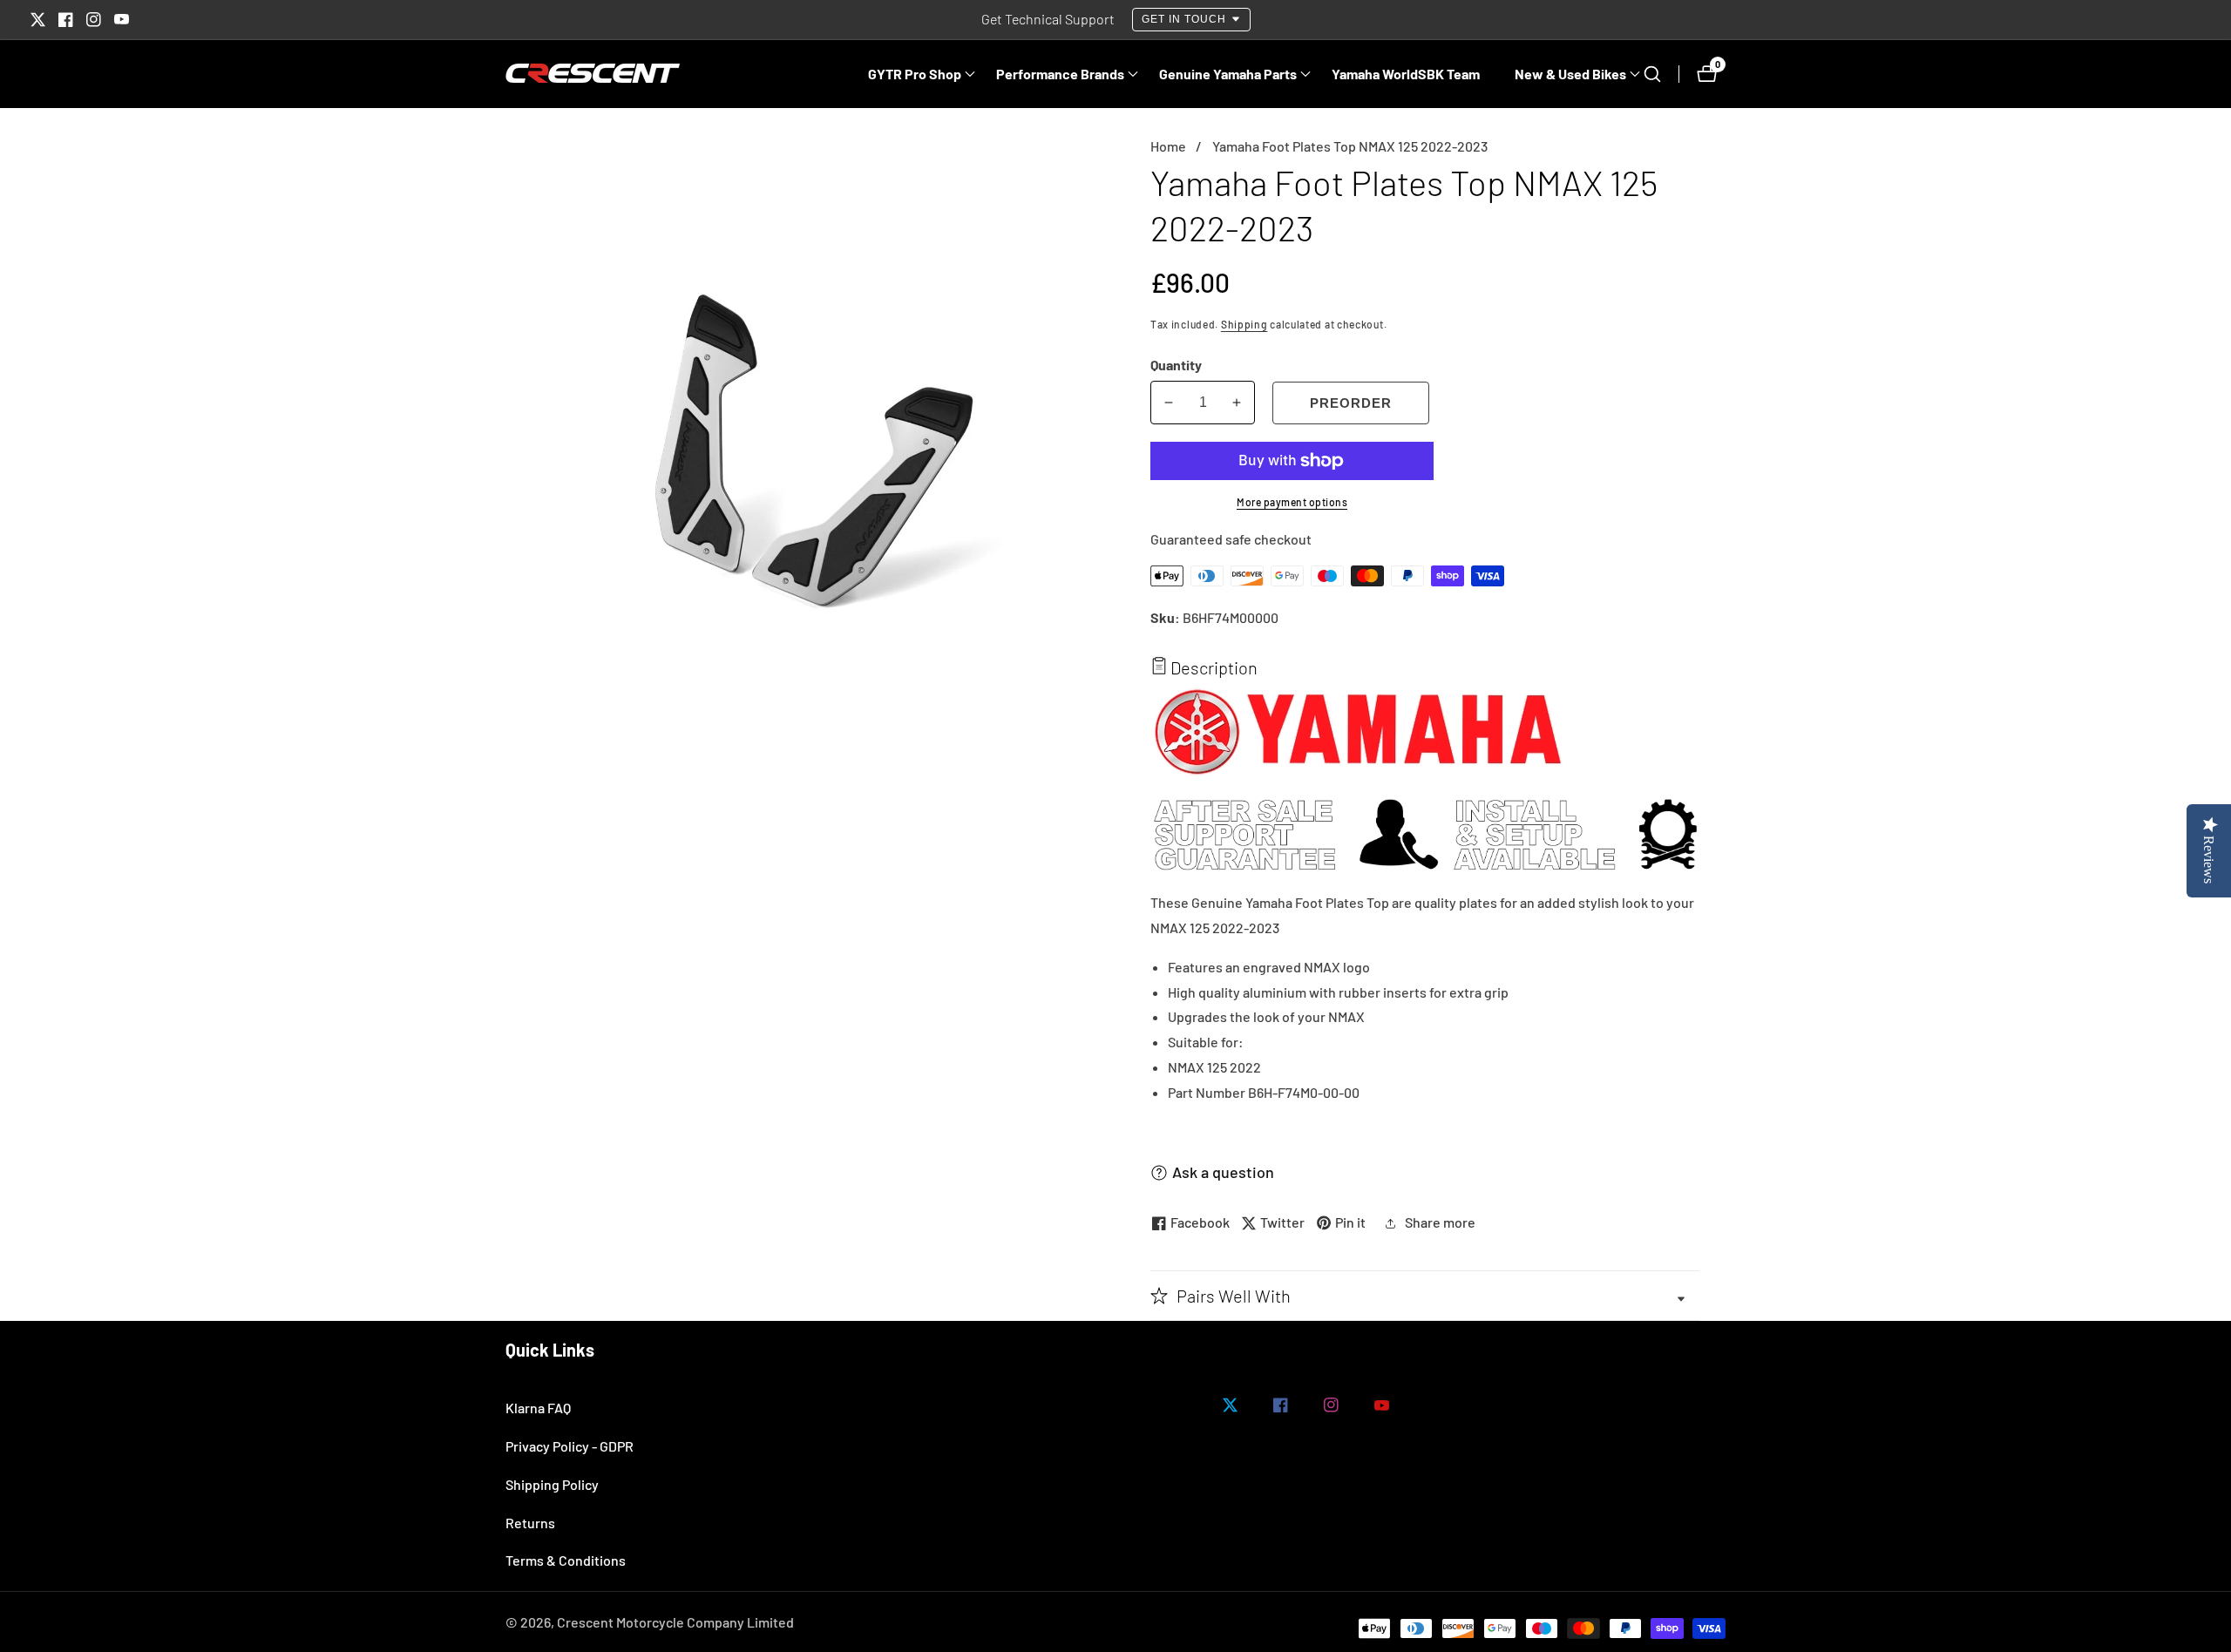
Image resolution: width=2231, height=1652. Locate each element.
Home (1168, 146)
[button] (915, 74)
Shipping (1244, 324)
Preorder (1351, 403)
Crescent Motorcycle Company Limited (675, 1622)
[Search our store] (1661, 74)
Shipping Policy (552, 1484)
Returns (530, 1523)
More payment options (1292, 502)
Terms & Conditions (566, 1560)
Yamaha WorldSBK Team (1406, 74)
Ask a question (1223, 1172)
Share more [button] (1440, 1222)
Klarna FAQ (538, 1408)
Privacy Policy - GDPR (570, 1446)
